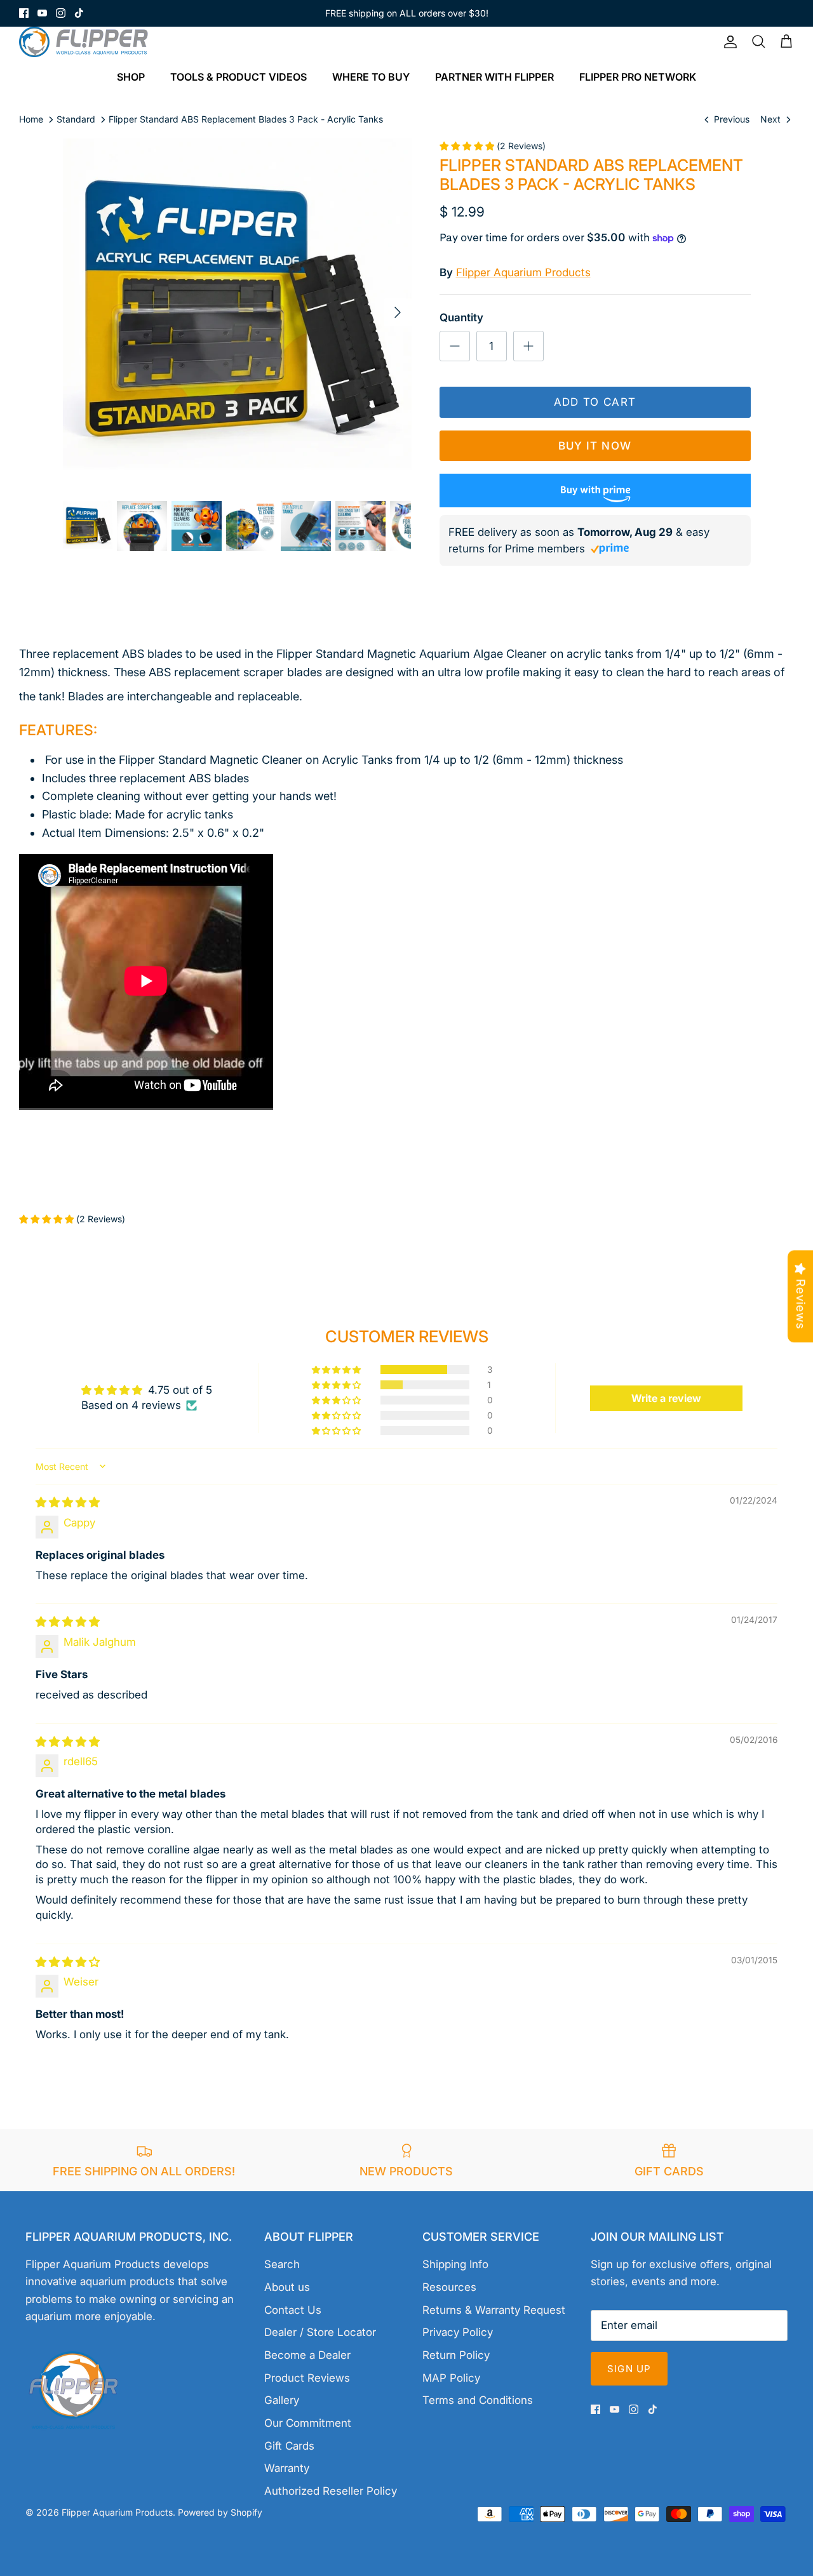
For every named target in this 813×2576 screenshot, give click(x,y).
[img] (68, 1502)
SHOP (131, 77)
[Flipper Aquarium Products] (87, 42)
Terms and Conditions (478, 2400)
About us (287, 2287)
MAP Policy (451, 2378)
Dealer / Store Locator (320, 2332)
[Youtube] (42, 13)
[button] (337, 1370)
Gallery (282, 2400)
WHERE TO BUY (371, 77)
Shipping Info (455, 2264)
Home (31, 119)
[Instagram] (61, 13)
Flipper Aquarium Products (523, 272)
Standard (76, 119)
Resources (449, 2287)
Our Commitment (308, 2423)
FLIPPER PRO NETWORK (638, 77)
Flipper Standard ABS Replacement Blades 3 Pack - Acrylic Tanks (246, 119)
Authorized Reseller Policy (331, 2491)
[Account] (728, 42)
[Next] (398, 312)
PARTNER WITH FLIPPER (494, 77)
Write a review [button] (666, 1398)
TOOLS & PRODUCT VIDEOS (239, 77)
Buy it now (595, 446)
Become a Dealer (307, 2355)
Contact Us (293, 2310)
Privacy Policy (458, 2332)
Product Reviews (307, 2378)
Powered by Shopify (220, 2512)
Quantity (461, 317)
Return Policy (456, 2355)
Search (282, 2264)
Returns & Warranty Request (494, 2310)
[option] (237, 313)
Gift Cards (289, 2446)
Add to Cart (595, 402)
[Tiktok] (79, 13)
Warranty (287, 2468)
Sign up (629, 2369)
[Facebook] (24, 13)
